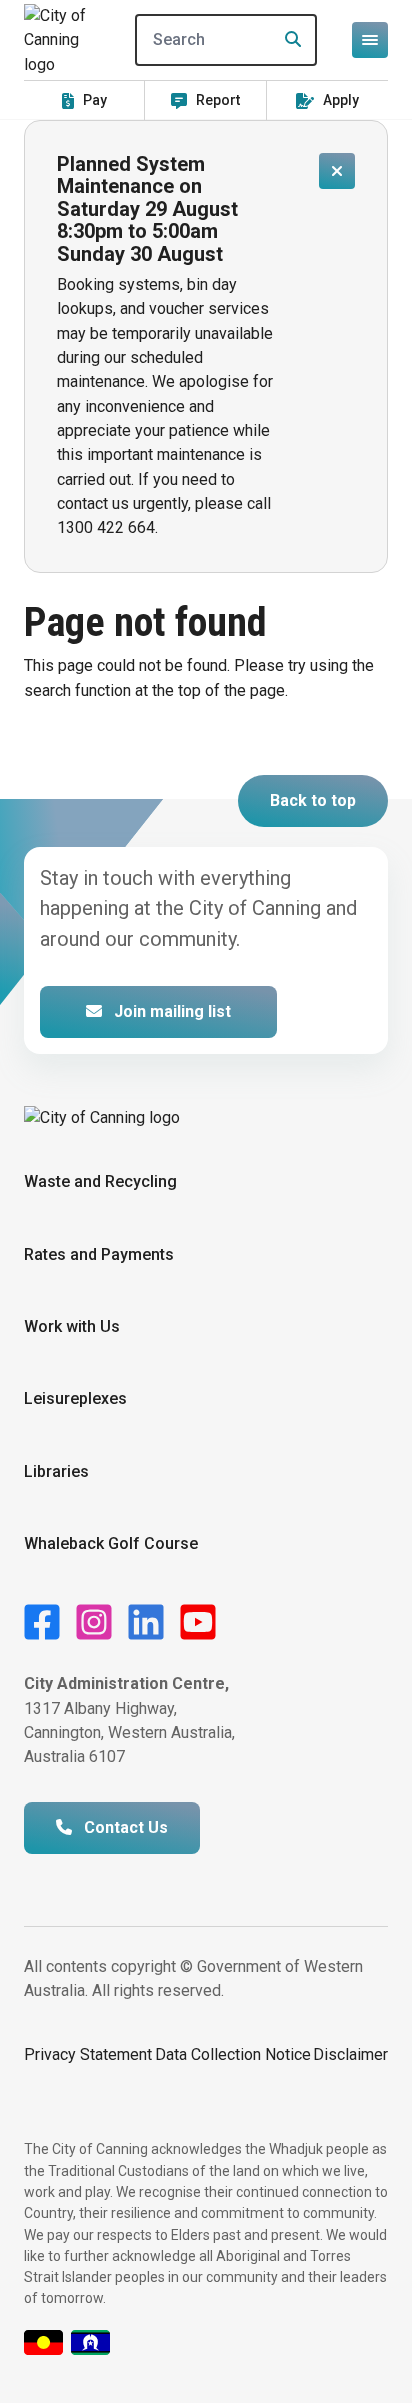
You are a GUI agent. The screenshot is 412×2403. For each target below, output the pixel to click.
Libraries (56, 1471)
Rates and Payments (99, 1254)
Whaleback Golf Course (111, 1543)
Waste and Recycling (100, 1181)
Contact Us (124, 1827)
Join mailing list (170, 1011)
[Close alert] (337, 171)
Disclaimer (350, 2054)
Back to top (313, 800)
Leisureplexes (75, 1398)
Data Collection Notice (233, 2054)
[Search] (287, 40)
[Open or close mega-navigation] (370, 40)
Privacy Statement (88, 2054)
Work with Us (72, 1326)
